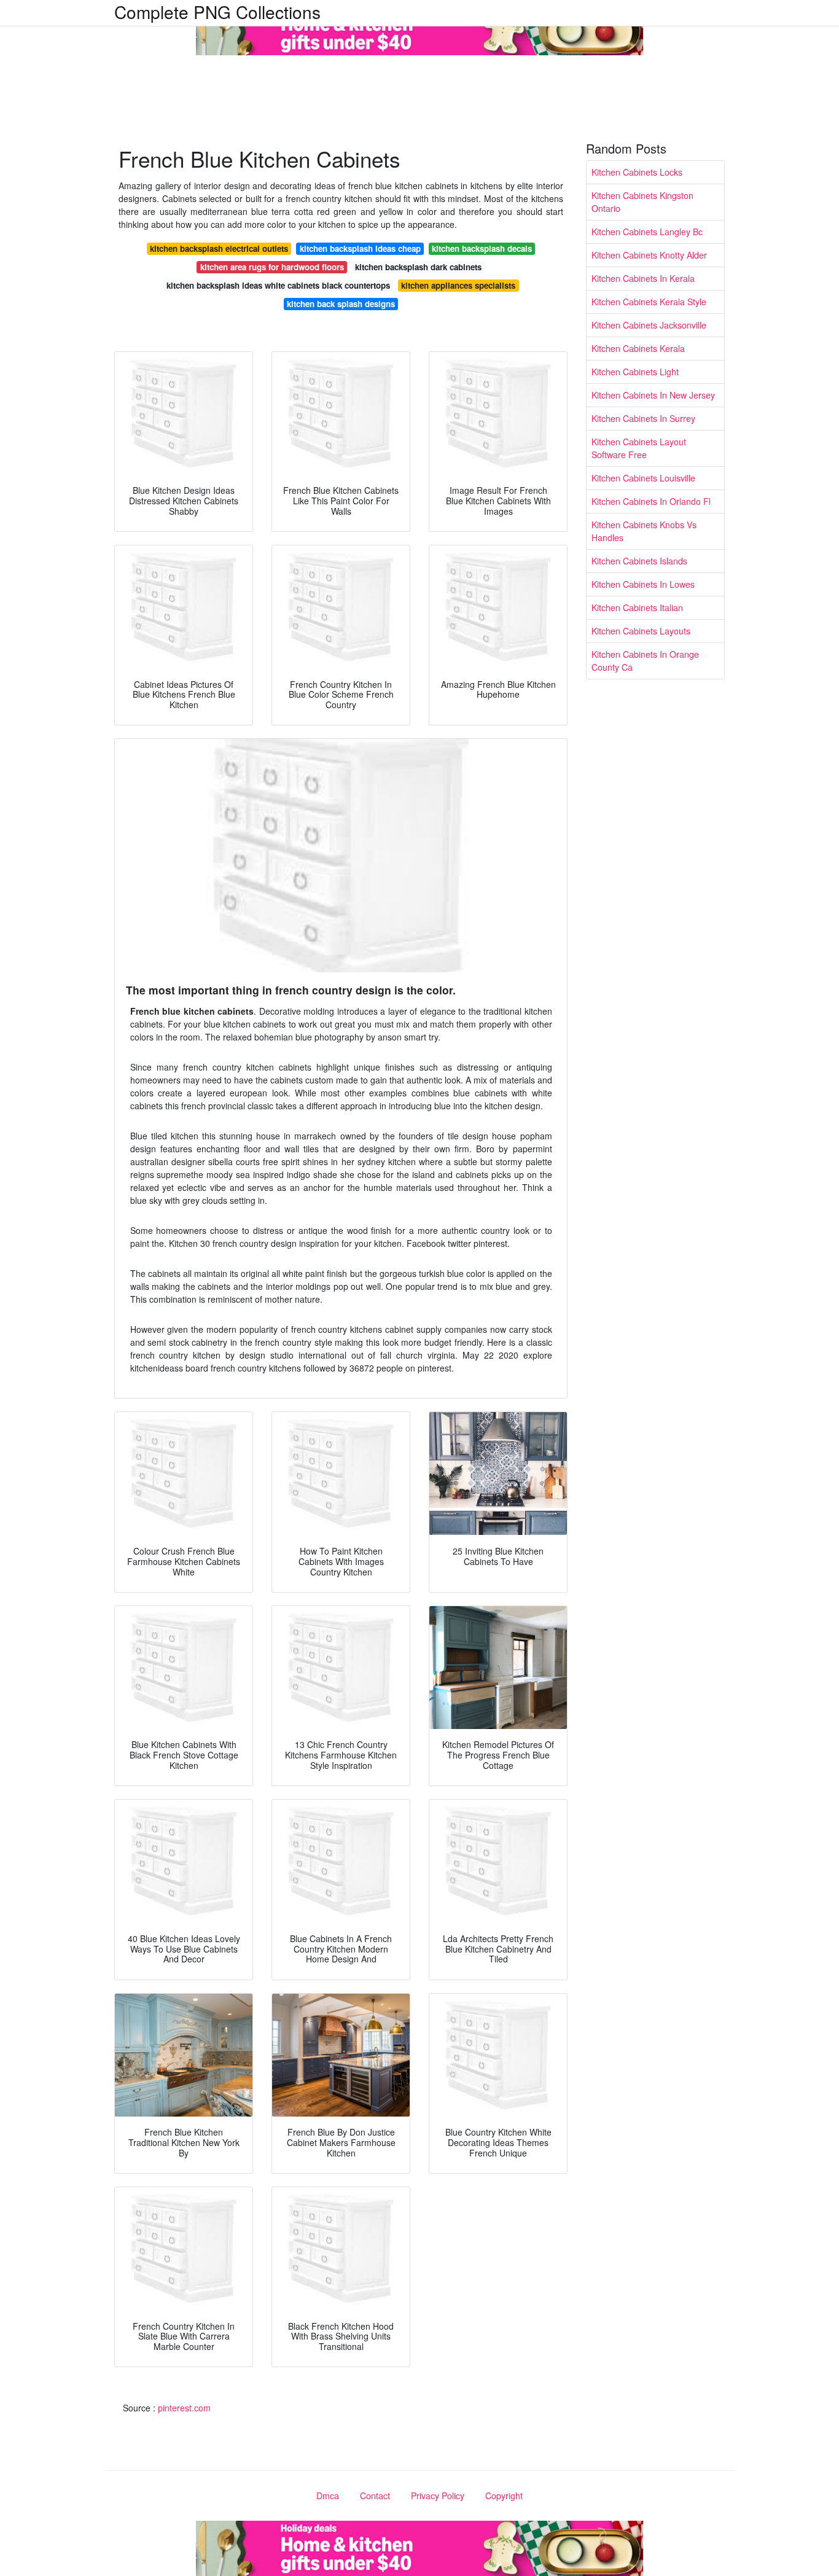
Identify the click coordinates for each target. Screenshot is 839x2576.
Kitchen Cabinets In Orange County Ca (645, 661)
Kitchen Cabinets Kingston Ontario (642, 202)
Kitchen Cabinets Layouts (641, 631)
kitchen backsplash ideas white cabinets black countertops (278, 285)
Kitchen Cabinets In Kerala (643, 278)
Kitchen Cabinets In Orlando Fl (651, 501)
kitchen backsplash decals (482, 248)
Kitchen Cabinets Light (635, 372)
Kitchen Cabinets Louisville (643, 478)
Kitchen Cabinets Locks (637, 172)
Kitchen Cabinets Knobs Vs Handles (644, 531)
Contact (375, 2496)
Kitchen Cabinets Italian (637, 607)
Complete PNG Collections (217, 12)
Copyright (504, 2496)
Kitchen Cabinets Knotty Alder (649, 255)
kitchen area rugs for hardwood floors (272, 267)
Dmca (328, 2496)
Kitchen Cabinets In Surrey (643, 418)
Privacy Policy (438, 2496)
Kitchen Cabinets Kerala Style (649, 302)
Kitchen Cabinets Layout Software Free (639, 448)
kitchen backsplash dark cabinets (418, 267)
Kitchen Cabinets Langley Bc (647, 232)
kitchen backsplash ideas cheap (360, 248)
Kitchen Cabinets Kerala (638, 348)
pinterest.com (184, 2408)
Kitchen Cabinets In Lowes (643, 584)
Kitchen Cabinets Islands (639, 561)
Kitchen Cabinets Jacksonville (649, 325)
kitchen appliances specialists (458, 285)
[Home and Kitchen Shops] (419, 26)
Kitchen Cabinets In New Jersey (653, 395)
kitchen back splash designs (341, 304)
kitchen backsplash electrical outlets (219, 248)
